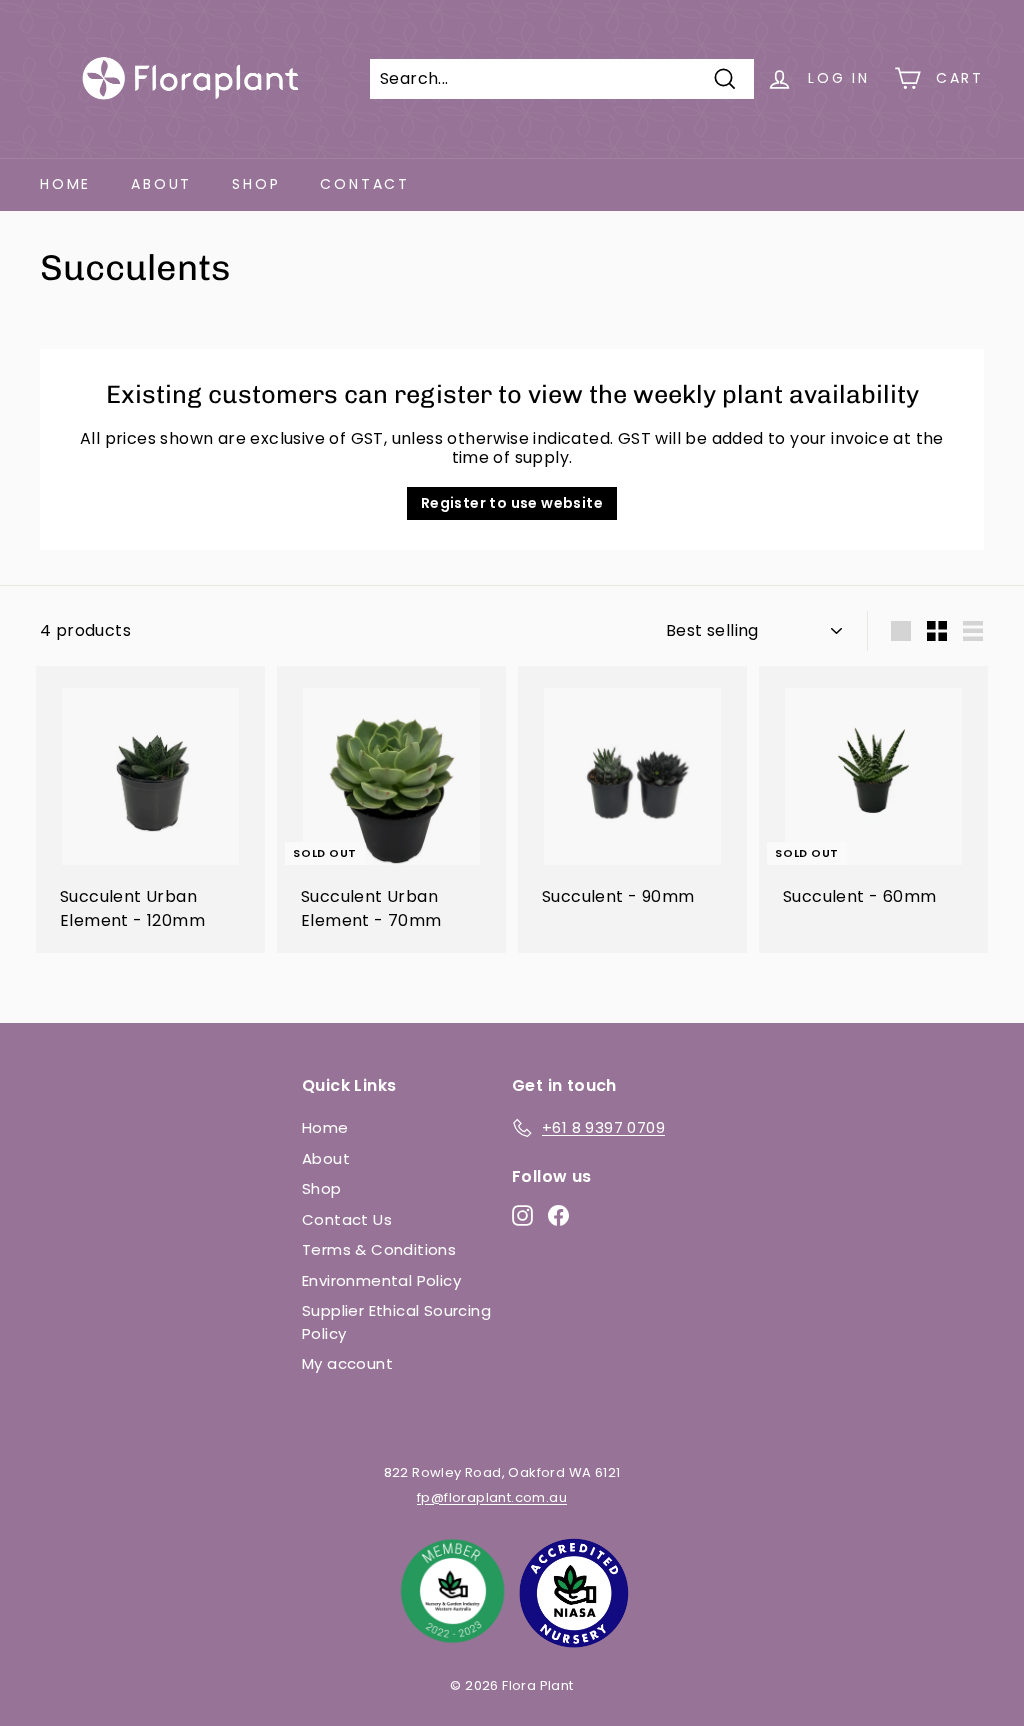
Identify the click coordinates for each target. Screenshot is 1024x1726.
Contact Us (347, 1219)
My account (347, 1363)
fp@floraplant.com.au (492, 1497)
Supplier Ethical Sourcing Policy (396, 1322)
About (161, 184)
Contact (365, 184)
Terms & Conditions (379, 1249)
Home (65, 184)
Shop (256, 184)
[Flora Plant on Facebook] (558, 1215)
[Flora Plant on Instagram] (522, 1215)
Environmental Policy (381, 1280)
